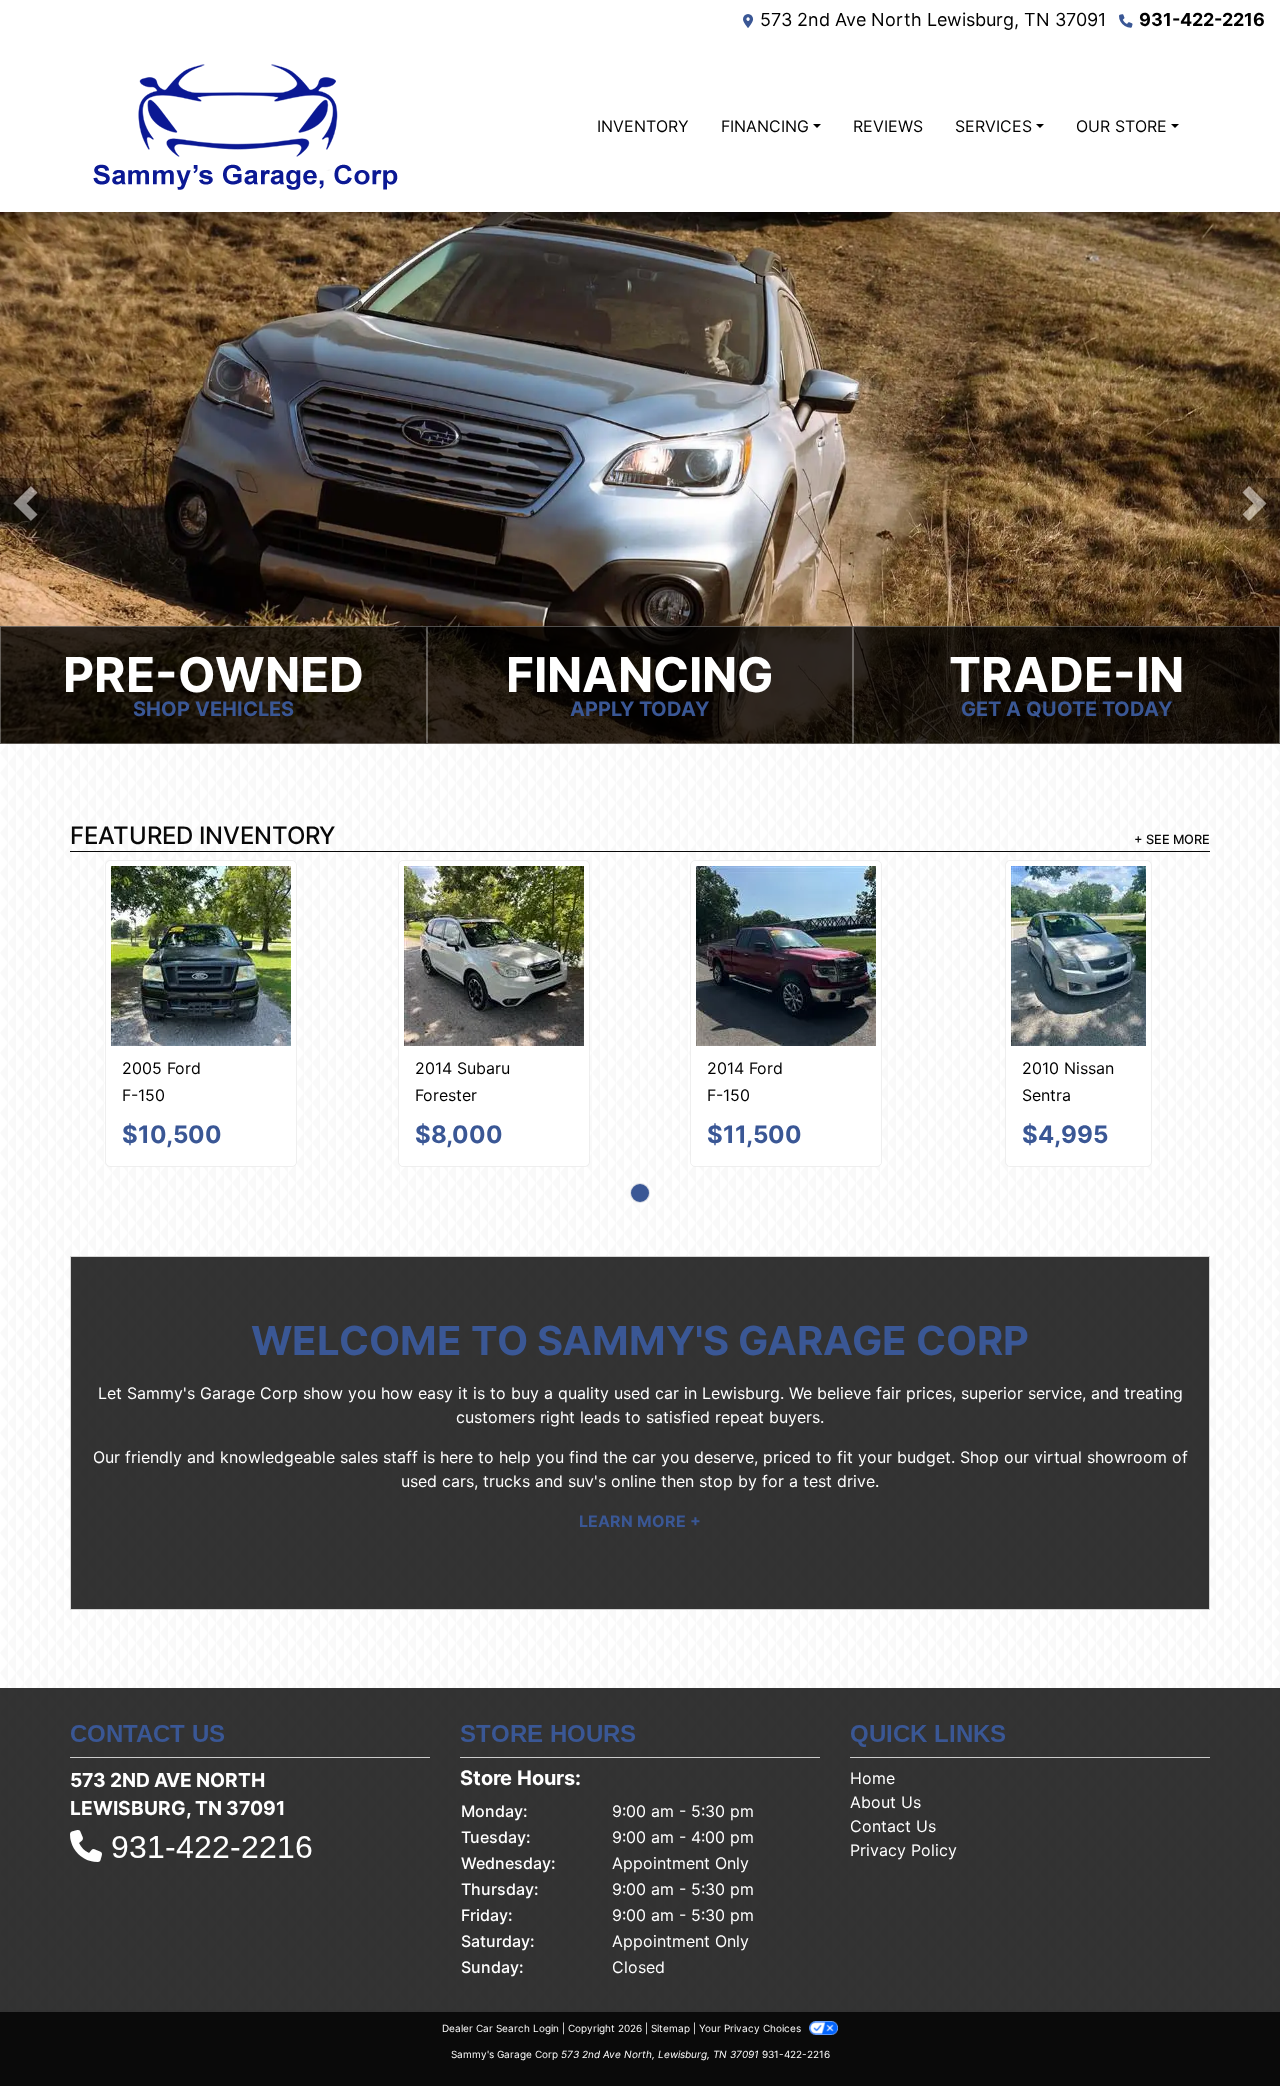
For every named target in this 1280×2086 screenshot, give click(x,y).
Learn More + (640, 1433)
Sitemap (670, 1940)
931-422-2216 (1202, 19)
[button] (25, 503)
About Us (885, 1714)
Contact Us (893, 1738)
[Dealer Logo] (243, 126)
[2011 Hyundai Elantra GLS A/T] (932, 912)
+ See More (1172, 839)
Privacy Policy (903, 1762)
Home (872, 1690)
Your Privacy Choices (751, 1940)
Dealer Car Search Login (500, 1940)
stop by (728, 1393)
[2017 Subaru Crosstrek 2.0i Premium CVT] (348, 909)
